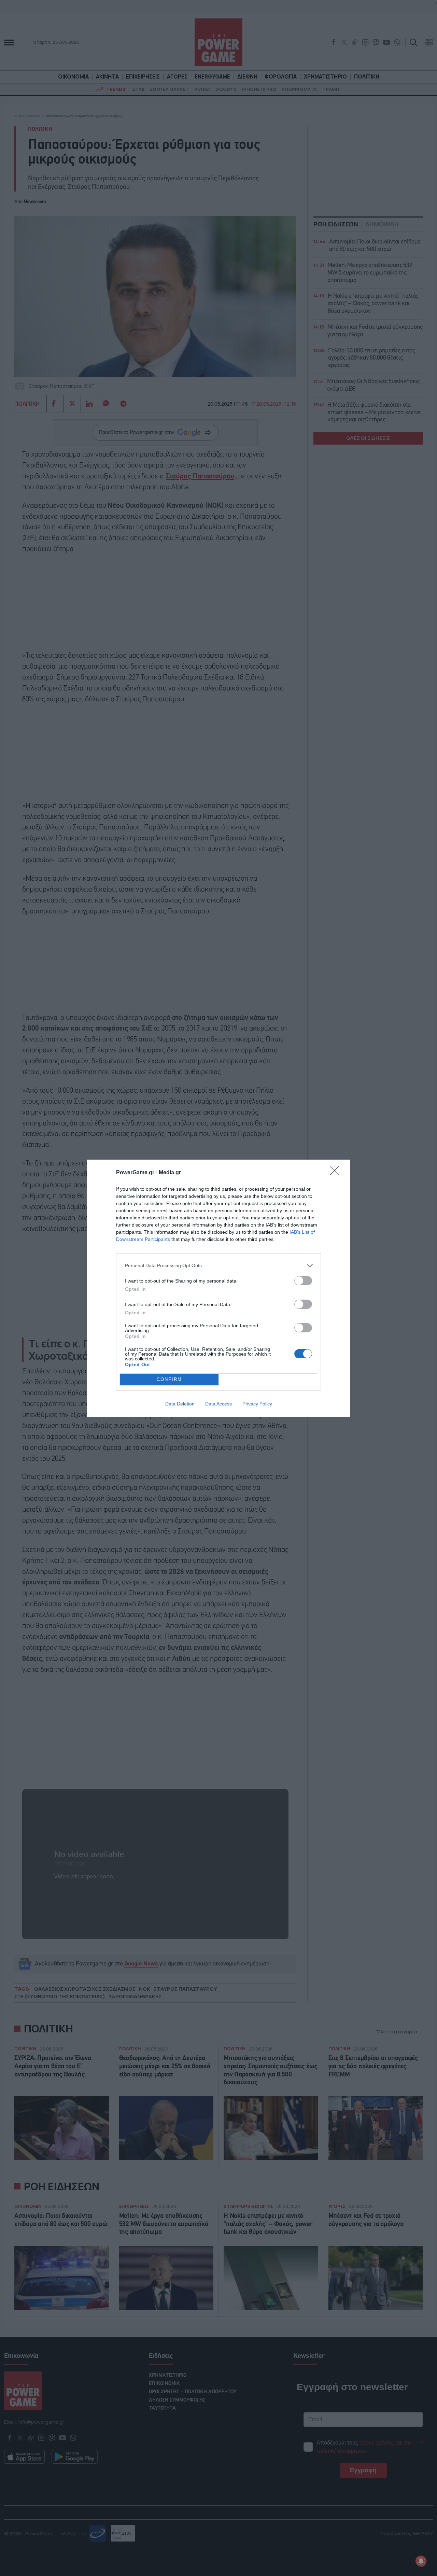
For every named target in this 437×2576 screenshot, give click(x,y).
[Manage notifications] (421, 2561)
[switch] (303, 1281)
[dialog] (218, 1288)
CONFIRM (169, 1379)
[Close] (337, 1173)
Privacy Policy (257, 1404)
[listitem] (218, 1266)
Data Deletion (180, 1404)
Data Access (218, 1404)
